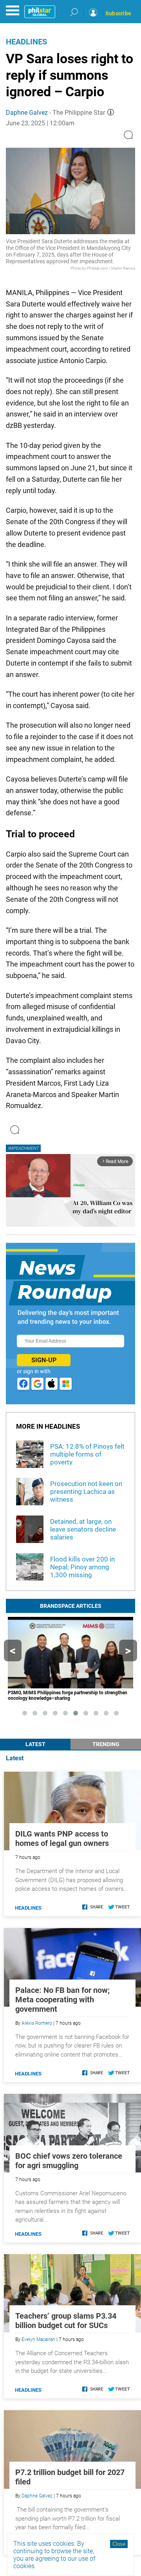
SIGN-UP (44, 1360)
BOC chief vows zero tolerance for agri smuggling (69, 2161)
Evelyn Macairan (38, 2339)
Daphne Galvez (27, 113)
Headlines (26, 42)
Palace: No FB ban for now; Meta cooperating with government (62, 2000)
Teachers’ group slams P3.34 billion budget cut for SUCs (66, 2321)
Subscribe (118, 13)
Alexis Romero (37, 2023)
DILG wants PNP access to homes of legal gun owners (62, 1838)
